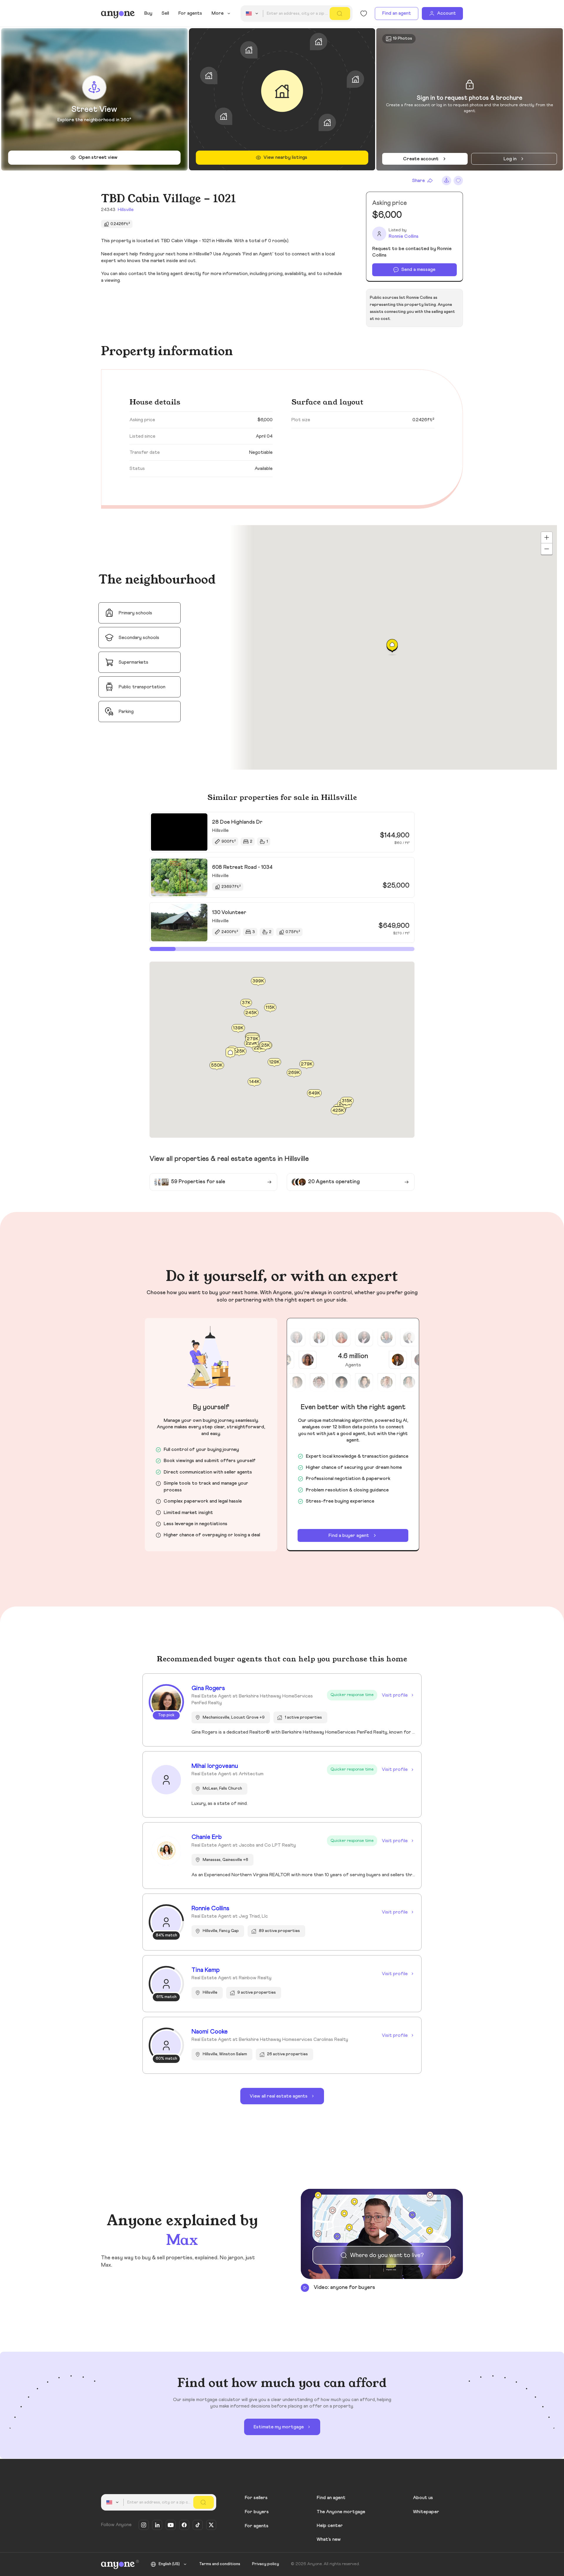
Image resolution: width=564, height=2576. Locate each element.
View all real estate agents (279, 2096)
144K (254, 1082)
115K (270, 1007)
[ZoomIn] (547, 537)
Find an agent (397, 13)
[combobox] (253, 14)
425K (338, 1110)
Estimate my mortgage (279, 2427)
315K (347, 1101)
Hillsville (126, 210)
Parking (126, 712)
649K (314, 1093)
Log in (510, 159)
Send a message (418, 269)
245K (251, 1013)
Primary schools (135, 613)
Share (418, 181)
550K (217, 1065)
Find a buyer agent (349, 1535)
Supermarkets (134, 662)
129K (274, 1062)
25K (266, 1045)
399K (258, 981)
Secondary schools (139, 638)
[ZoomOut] (547, 549)
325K (239, 1051)
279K (307, 1064)
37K (246, 1003)
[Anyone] (118, 14)
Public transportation (142, 687)
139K (238, 1028)
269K (294, 1073)
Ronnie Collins (404, 236)
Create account (421, 159)
